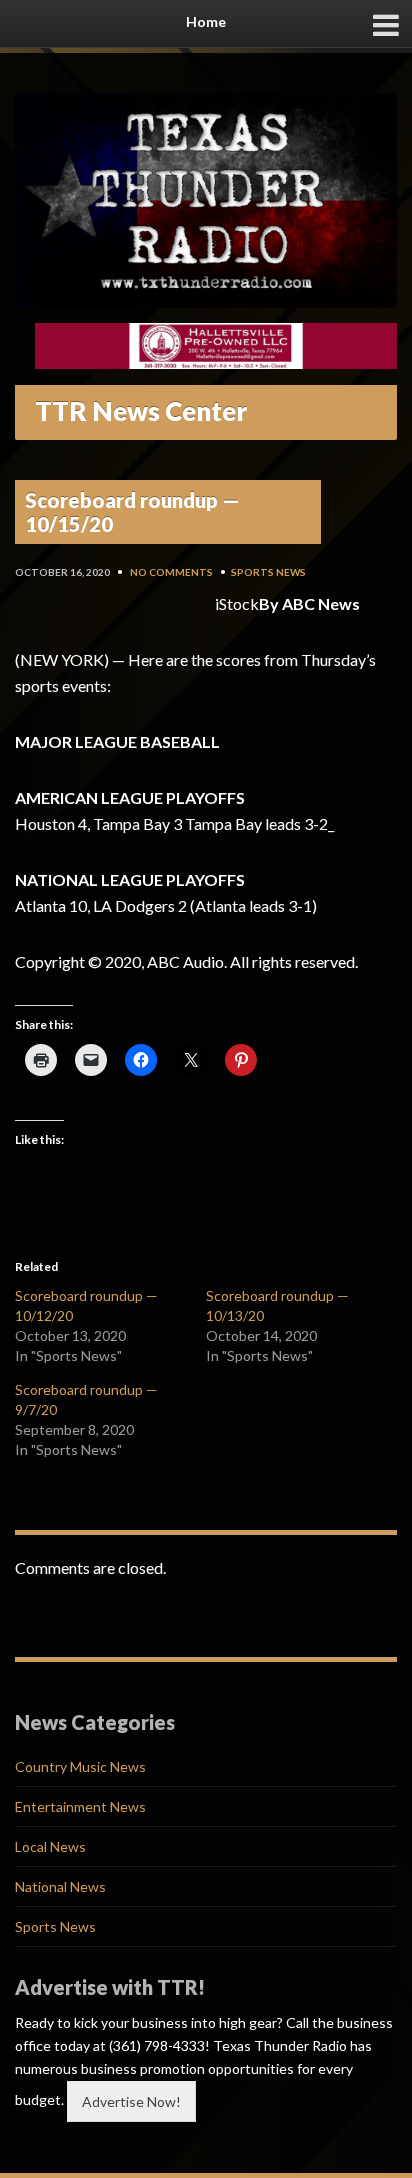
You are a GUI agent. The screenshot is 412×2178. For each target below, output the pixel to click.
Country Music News (80, 1766)
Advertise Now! (131, 2101)
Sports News (268, 572)
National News (60, 1886)
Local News (50, 1846)
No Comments (171, 572)
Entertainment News (80, 1806)
